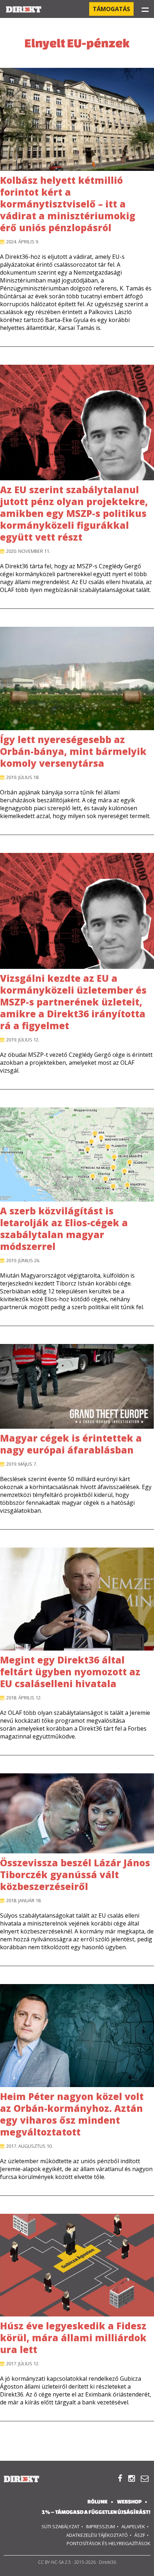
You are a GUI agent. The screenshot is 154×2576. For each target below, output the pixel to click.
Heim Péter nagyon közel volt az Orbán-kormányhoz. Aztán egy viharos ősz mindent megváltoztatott (72, 2114)
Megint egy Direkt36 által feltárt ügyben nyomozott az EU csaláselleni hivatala (70, 1672)
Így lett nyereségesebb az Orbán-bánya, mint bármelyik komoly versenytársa (73, 751)
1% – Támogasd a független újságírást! (96, 2512)
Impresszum (100, 2526)
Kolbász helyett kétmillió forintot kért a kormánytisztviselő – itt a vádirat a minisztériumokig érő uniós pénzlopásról (68, 204)
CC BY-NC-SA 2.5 (54, 2562)
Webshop (129, 2502)
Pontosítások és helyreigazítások (109, 2543)
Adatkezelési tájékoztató (97, 2535)
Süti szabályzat (61, 2526)
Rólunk (97, 2502)
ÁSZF (140, 2535)
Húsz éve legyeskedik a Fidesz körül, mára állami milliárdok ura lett (73, 2338)
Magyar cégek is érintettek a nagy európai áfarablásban (71, 1444)
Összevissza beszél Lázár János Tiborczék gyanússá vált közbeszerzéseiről (75, 1875)
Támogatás (111, 9)
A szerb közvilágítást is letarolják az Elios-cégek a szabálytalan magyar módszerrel (64, 1229)
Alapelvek (133, 2526)
